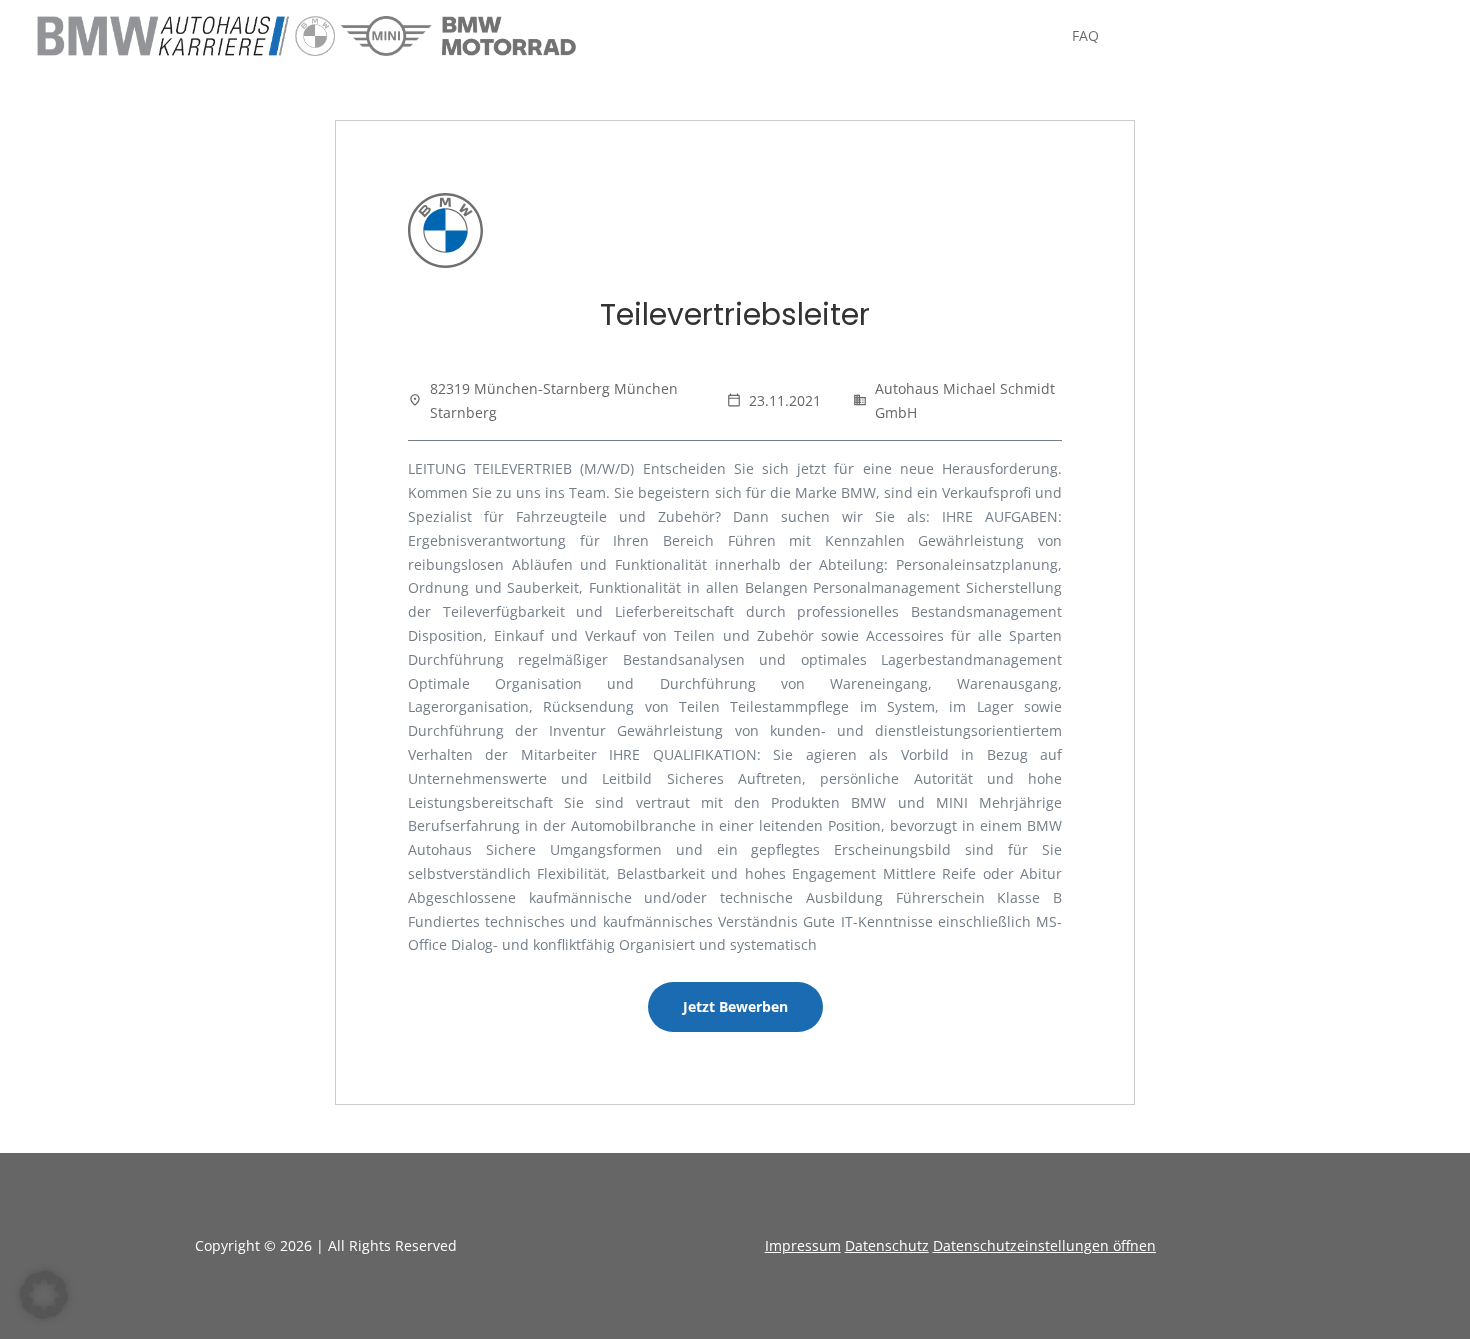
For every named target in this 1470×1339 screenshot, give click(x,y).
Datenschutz (887, 1245)
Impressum (803, 1245)
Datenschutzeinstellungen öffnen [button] (1044, 1245)
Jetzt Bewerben (735, 1006)
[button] (44, 1295)
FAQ (1085, 37)
